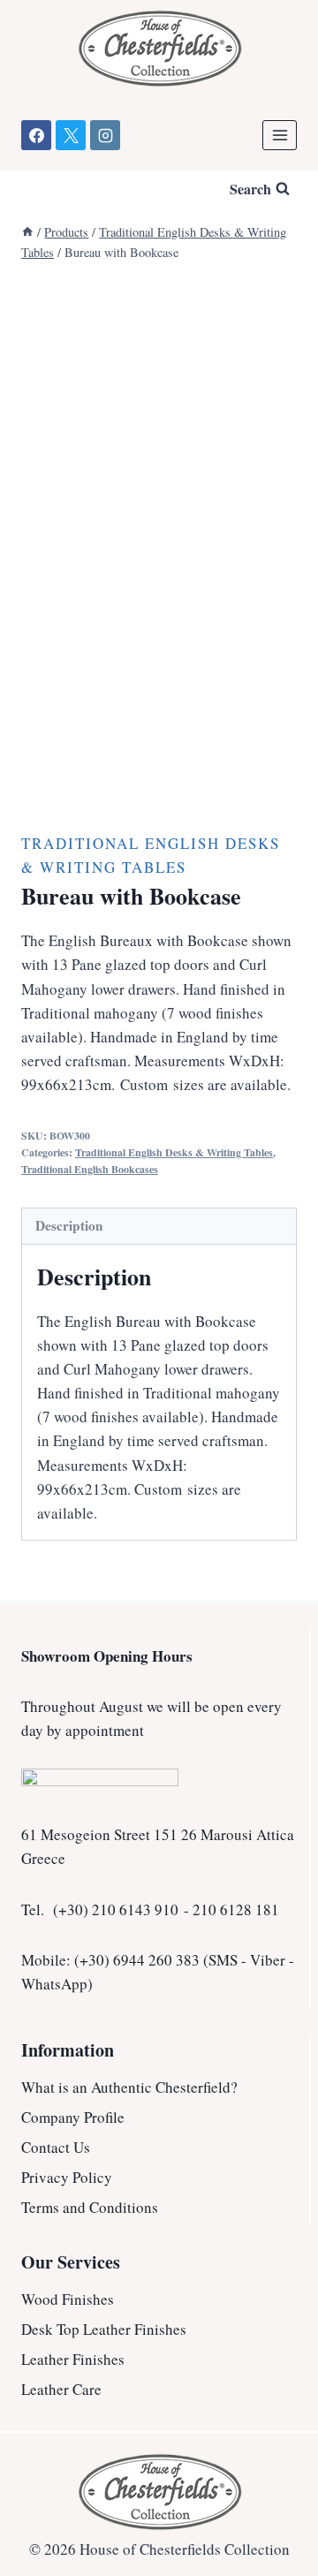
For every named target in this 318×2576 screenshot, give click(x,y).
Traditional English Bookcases (90, 1169)
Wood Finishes (68, 2299)
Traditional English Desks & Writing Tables (174, 1152)
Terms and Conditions (90, 2207)
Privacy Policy (67, 2177)
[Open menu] (280, 135)
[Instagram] (105, 135)
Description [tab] (69, 1225)
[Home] (27, 232)
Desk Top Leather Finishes (104, 2329)
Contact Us (56, 2147)
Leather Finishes (73, 2359)
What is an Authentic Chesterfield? (129, 2087)
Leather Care (61, 2389)
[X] (71, 135)
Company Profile (73, 2117)
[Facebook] (36, 135)
